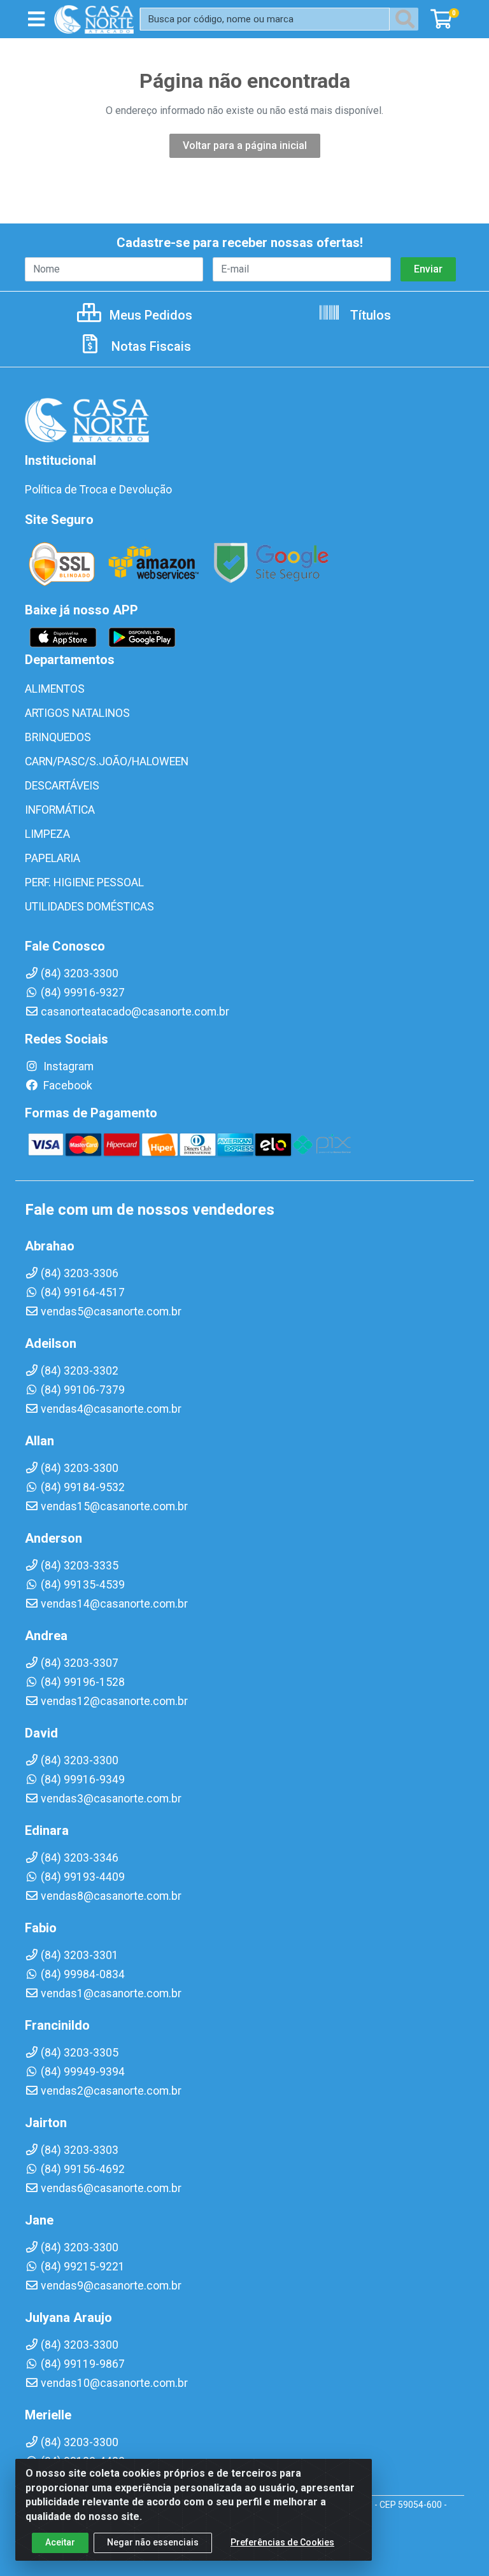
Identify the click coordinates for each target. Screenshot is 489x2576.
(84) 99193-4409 (83, 1877)
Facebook (67, 1086)
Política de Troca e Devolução (98, 490)
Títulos (369, 315)
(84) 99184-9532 (83, 1487)
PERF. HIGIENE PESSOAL (84, 882)
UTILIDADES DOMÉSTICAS (89, 907)
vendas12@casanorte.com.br (114, 1701)
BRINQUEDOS (58, 737)
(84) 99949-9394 (83, 2072)
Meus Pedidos (149, 315)
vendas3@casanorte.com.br (111, 1799)
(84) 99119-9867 (83, 2364)
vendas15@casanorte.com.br (114, 1506)
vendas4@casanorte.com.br (111, 1409)
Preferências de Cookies (282, 2542)
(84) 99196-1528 (83, 1682)
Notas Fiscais (150, 346)
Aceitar (60, 2542)
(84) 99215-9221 (83, 2267)
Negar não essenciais (153, 2542)
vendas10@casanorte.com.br (114, 2383)
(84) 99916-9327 (83, 993)
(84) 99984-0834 (83, 1974)
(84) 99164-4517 (83, 1292)
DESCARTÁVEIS (62, 786)
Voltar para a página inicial (245, 145)
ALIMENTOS (55, 689)
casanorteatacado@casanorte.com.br (135, 1012)
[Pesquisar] (407, 19)
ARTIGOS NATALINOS (77, 713)
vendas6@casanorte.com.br (111, 2188)
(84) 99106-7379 (83, 1390)
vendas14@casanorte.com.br (114, 1604)
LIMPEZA (47, 834)
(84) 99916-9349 (83, 1780)
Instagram (67, 1066)
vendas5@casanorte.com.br (111, 1312)
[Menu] (36, 19)
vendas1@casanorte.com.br (111, 1993)
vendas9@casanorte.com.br (111, 2286)
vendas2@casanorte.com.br (111, 2091)
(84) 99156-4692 (83, 2169)
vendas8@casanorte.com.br (111, 1896)
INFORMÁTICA (60, 810)
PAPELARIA (53, 858)
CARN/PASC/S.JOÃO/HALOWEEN (107, 761)
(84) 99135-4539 (83, 1585)
